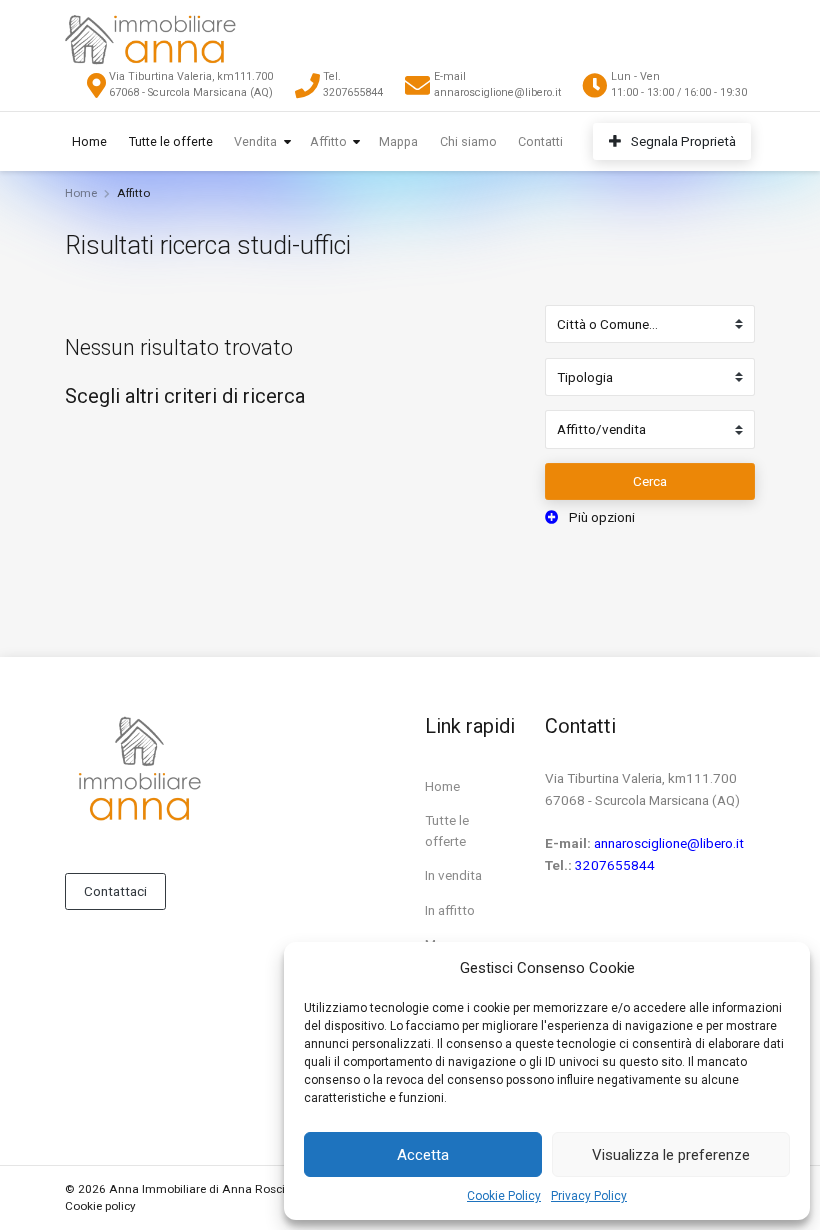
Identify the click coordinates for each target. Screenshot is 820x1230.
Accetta (423, 1155)
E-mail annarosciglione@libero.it (497, 84)
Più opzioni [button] (600, 517)
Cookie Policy (504, 1196)
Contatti (540, 141)
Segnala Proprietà (682, 141)
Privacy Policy (589, 1196)
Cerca (650, 481)
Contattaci (115, 891)
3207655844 (615, 865)
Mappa (398, 141)
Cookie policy (100, 1206)
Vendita (255, 141)
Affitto (328, 141)
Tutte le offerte (171, 141)
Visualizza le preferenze (671, 1155)
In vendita (453, 875)
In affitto (450, 910)
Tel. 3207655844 (353, 84)
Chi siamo (468, 141)
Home (89, 141)
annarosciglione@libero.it (669, 843)
